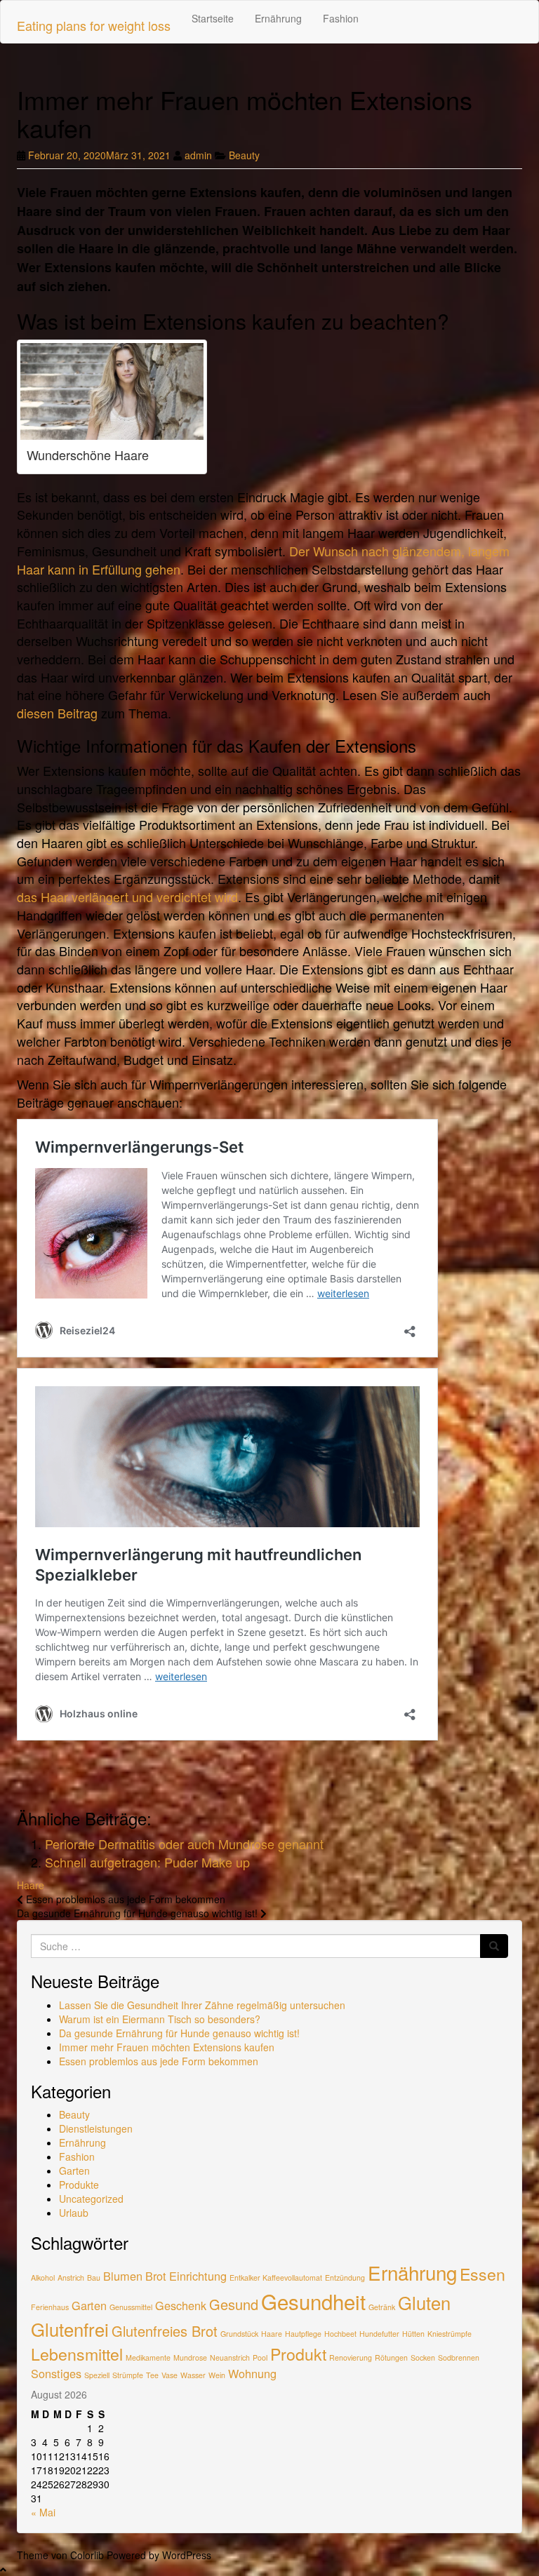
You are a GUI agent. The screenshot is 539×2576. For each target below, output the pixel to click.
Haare (31, 1885)
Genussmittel (131, 2307)
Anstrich (71, 2278)
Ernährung (278, 18)
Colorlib (87, 2555)
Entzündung (345, 2278)
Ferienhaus (50, 2307)
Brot (156, 2276)
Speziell (97, 2375)
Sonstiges (56, 2373)
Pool (260, 2357)
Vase (169, 2375)
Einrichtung (198, 2276)
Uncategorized (91, 2199)
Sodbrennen (459, 2357)
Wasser (193, 2375)
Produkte (79, 2185)
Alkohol (43, 2278)
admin (198, 155)
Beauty (244, 155)
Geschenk (181, 2305)
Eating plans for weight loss (94, 25)
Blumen (123, 2276)
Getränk (382, 2307)
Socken (423, 2357)
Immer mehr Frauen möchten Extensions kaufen (167, 2047)
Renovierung (351, 2357)
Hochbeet (340, 2334)
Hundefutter (379, 2334)
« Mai (43, 2512)
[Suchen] (494, 1946)
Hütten (413, 2334)
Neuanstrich (230, 2357)
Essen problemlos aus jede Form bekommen (159, 2061)
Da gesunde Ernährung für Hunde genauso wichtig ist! (179, 2033)
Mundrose (190, 2357)
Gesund (234, 2304)
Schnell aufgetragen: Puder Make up (147, 1862)
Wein (217, 2375)
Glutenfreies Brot (165, 2331)
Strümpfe (128, 2375)
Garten (74, 2171)
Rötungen (391, 2357)
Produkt (298, 2354)
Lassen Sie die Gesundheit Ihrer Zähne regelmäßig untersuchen (202, 2005)
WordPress (187, 2555)
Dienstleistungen (96, 2128)
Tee (152, 2375)
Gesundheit (313, 2301)
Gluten (424, 2302)
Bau (94, 2278)
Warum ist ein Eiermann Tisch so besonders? (160, 2019)
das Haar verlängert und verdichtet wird (127, 897)
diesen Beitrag (57, 713)
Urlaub (74, 2213)
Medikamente (148, 2357)
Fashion (341, 18)
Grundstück (239, 2334)
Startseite (213, 18)
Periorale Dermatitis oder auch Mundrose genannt (184, 1844)
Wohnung (252, 2373)
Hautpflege (303, 2334)
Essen (483, 2274)
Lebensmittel (77, 2354)
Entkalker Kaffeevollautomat (276, 2278)
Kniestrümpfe (450, 2334)
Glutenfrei (70, 2329)
